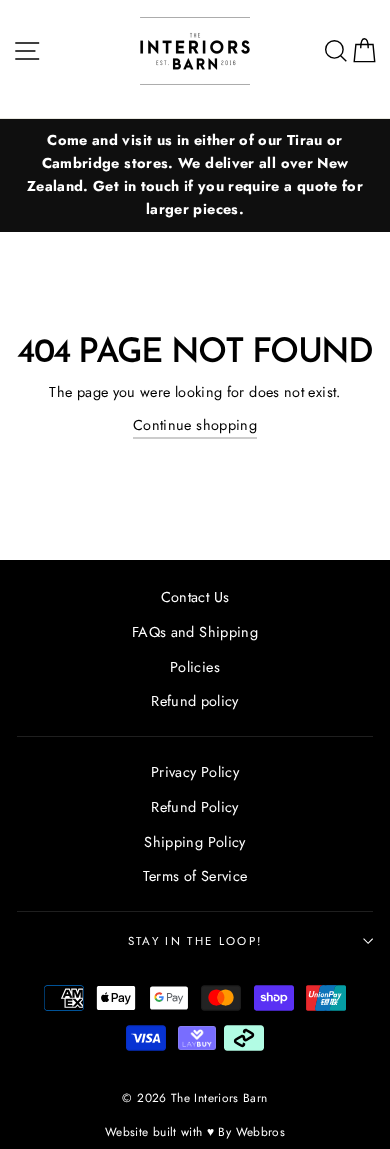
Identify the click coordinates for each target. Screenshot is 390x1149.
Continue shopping (195, 425)
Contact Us (195, 597)
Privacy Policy (195, 772)
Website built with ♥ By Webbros (195, 1131)
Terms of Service (195, 876)
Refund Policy (195, 807)
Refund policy (195, 701)
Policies (195, 667)
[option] (195, 175)
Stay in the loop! (195, 941)
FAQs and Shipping (195, 632)
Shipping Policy (194, 842)
